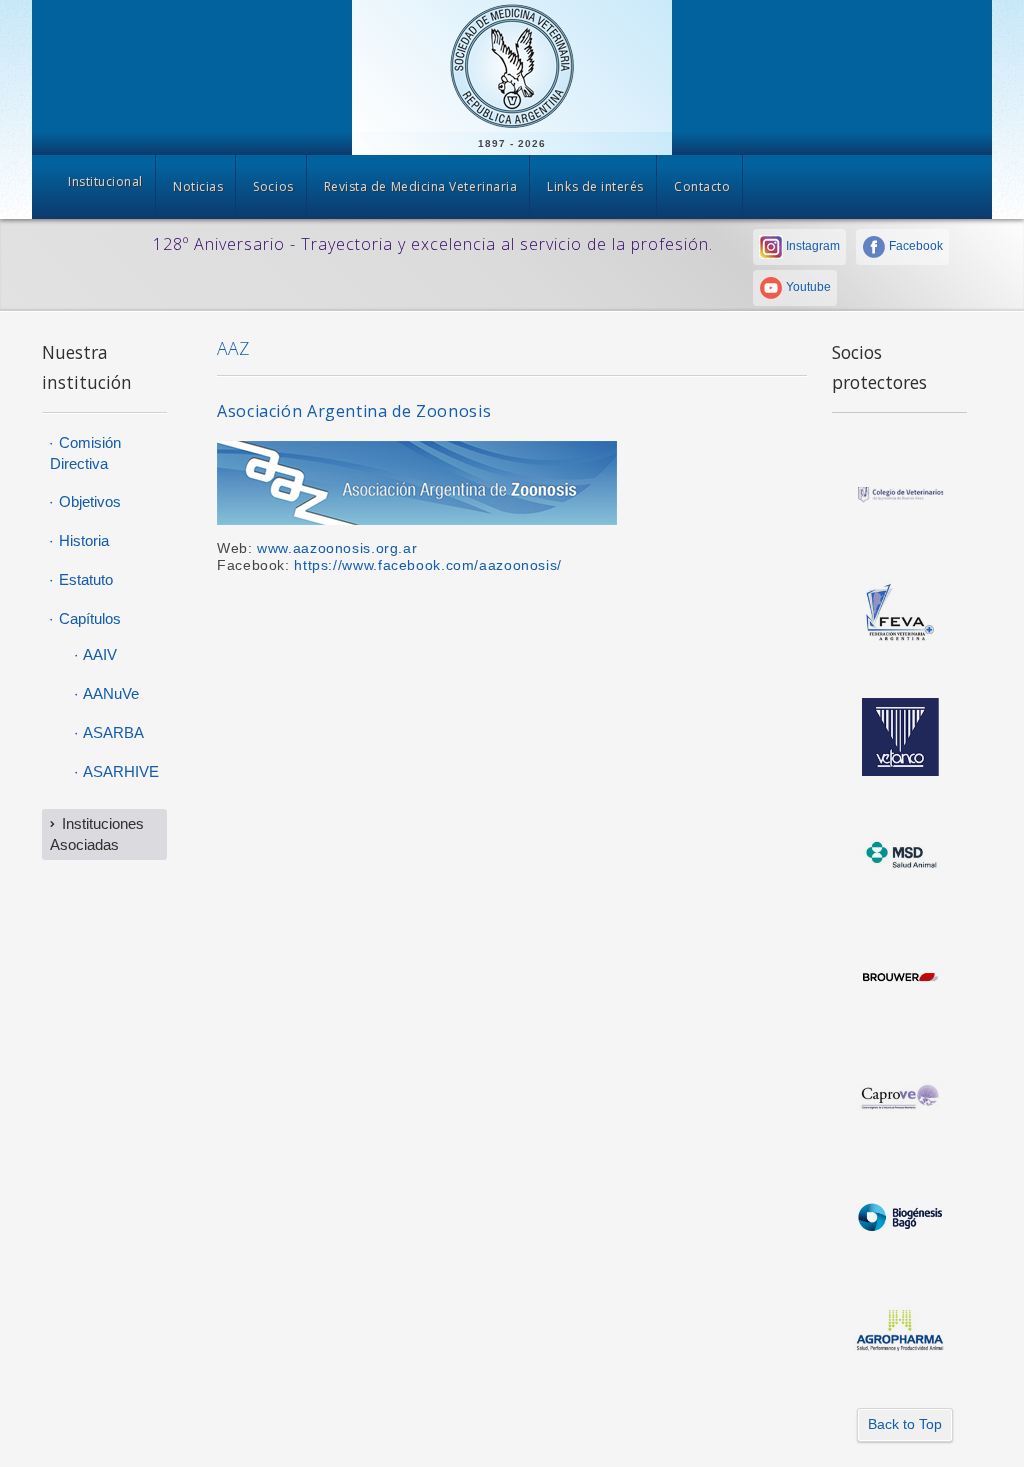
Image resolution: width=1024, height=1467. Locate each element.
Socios (273, 186)
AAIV (98, 654)
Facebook (914, 246)
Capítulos (88, 618)
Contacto (702, 186)
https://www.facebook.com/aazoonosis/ (428, 565)
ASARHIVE (119, 771)
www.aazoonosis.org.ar (337, 548)
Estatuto (84, 579)
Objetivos (88, 501)
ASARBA (112, 732)
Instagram (811, 246)
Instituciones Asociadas (97, 834)
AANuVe (109, 693)
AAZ (233, 348)
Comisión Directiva (85, 453)
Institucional (105, 181)
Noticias (198, 186)
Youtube (807, 287)
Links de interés (595, 186)
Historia (82, 540)
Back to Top (905, 1424)
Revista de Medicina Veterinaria (421, 186)
